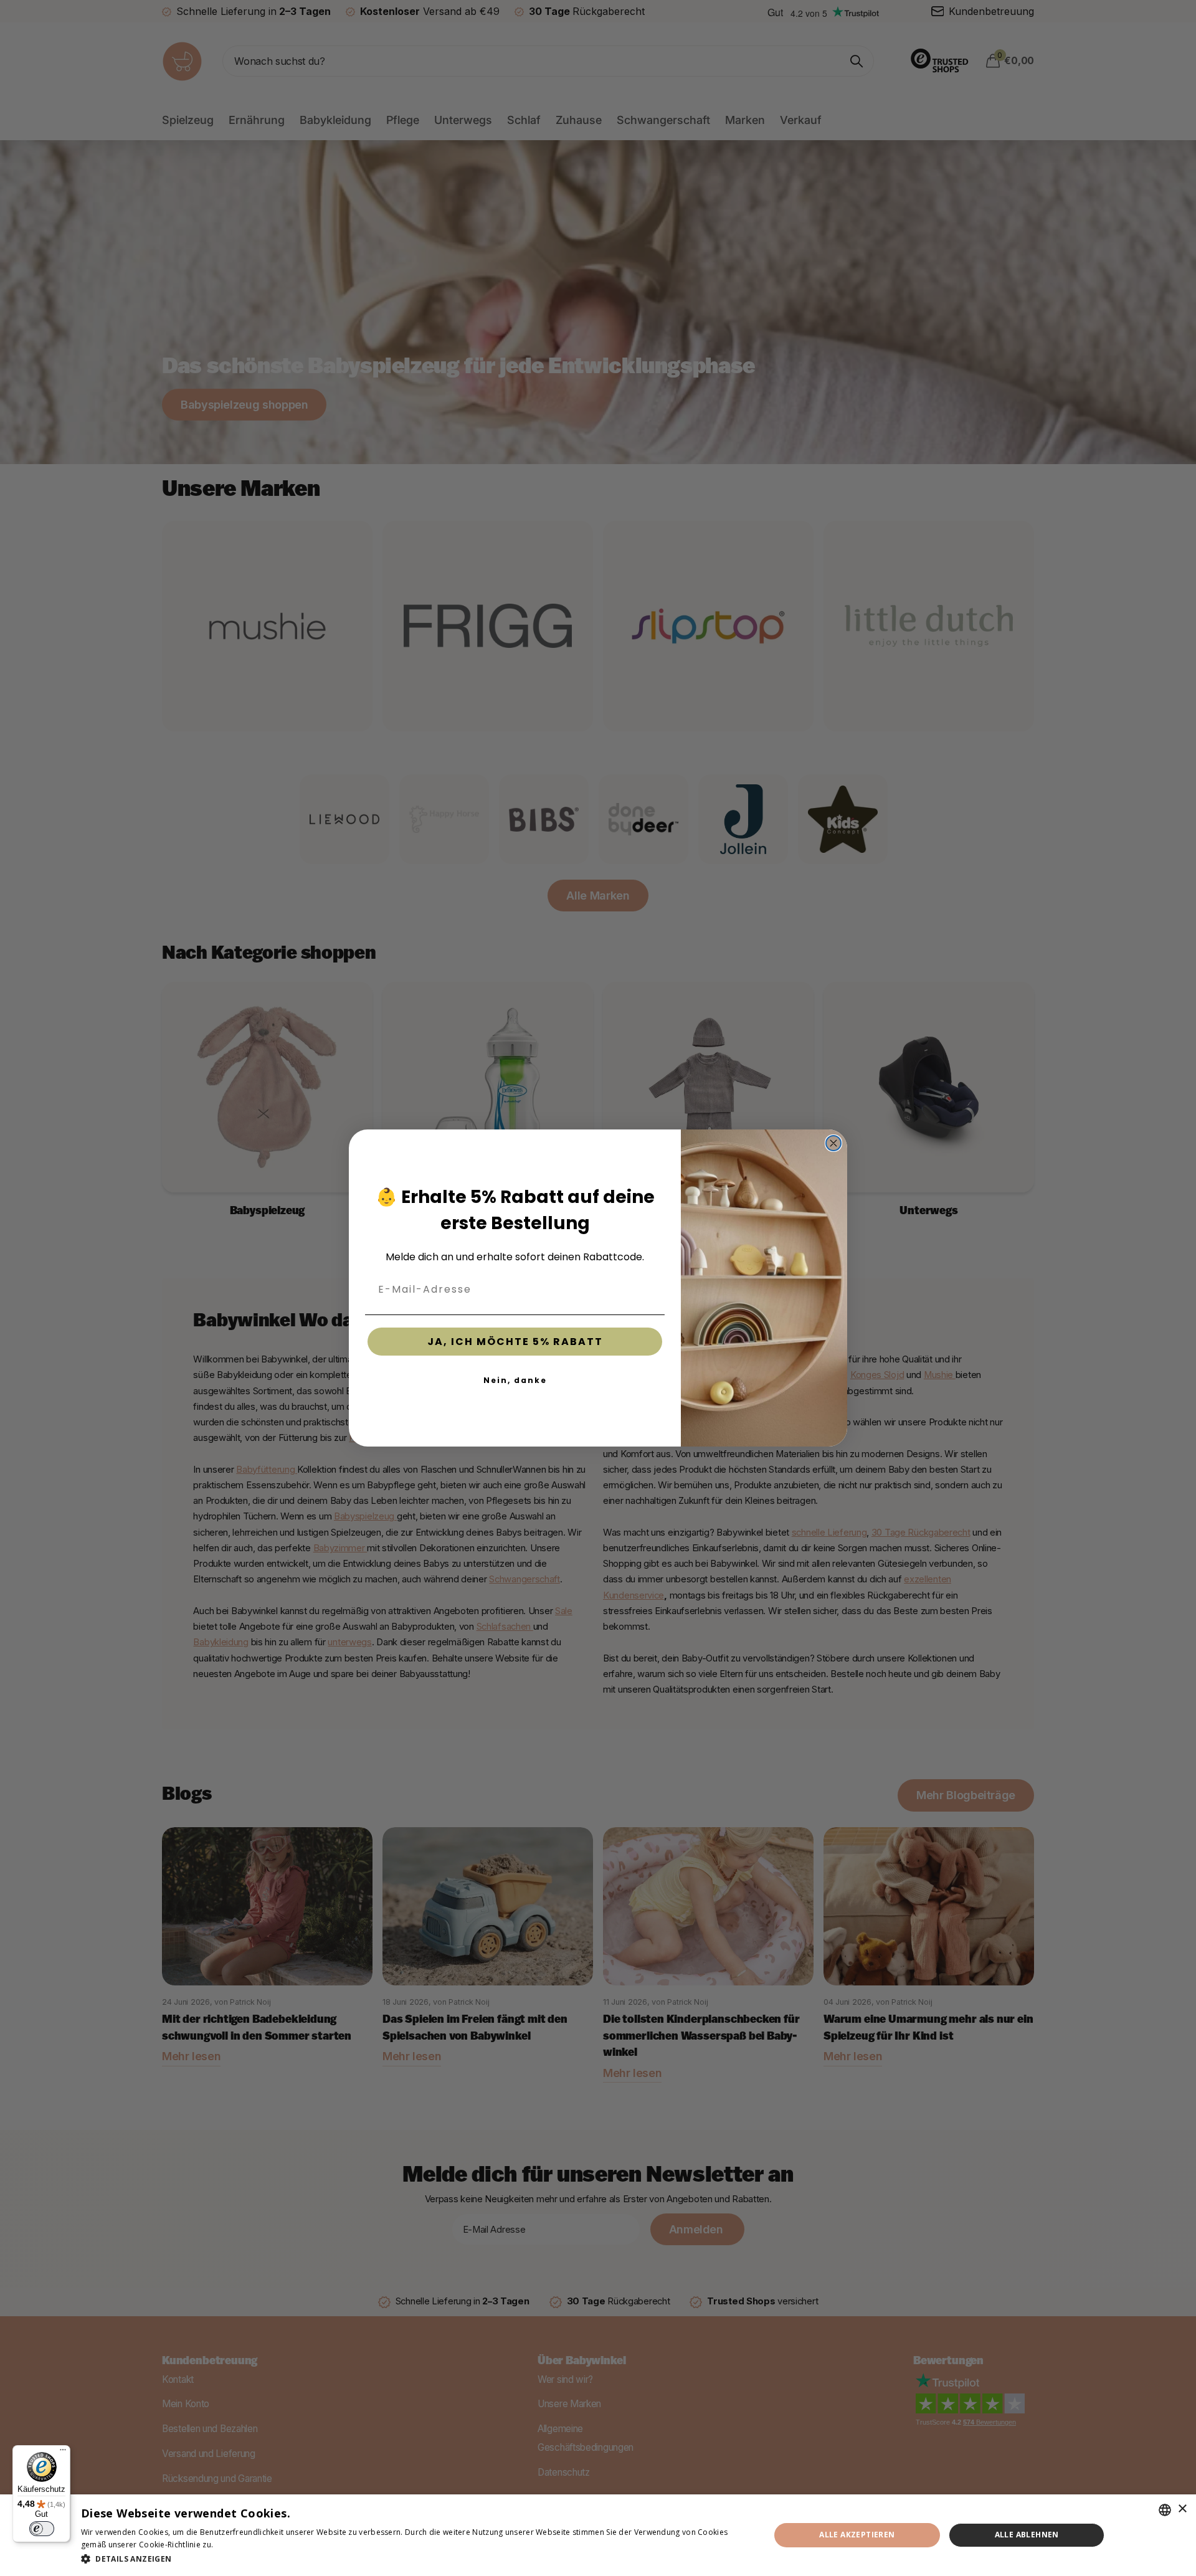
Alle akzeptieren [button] (857, 2535)
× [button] (1182, 2509)
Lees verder (237, 2545)
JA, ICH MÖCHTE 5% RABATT (515, 1342)
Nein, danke (515, 1380)
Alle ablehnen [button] (1027, 2535)
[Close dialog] (833, 1143)
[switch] (42, 2529)
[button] (415, 2559)
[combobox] (1165, 2510)
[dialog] (598, 2535)
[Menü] (63, 2453)
